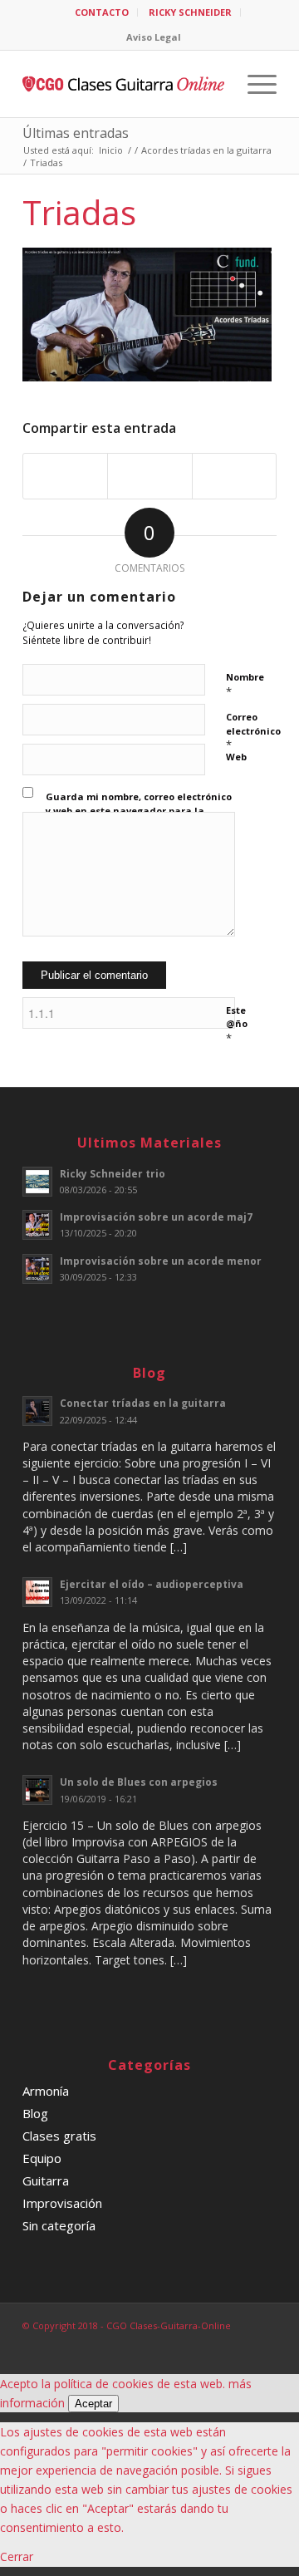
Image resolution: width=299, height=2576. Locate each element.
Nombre (245, 685)
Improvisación (62, 2203)
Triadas (79, 212)
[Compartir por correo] (234, 476)
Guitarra (46, 2180)
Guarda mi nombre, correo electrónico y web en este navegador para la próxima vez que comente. (139, 810)
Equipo (42, 2158)
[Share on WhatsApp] (149, 476)
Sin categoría (59, 2225)
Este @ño (237, 1025)
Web (236, 757)
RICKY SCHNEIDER (190, 12)
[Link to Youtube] (214, 2343)
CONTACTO (102, 12)
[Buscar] (215, 84)
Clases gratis (59, 2136)
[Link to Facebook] (189, 2343)
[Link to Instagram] (239, 2343)
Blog (35, 2113)
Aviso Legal (154, 37)
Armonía (46, 2091)
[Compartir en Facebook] (65, 476)
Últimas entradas (76, 133)
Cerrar (17, 2556)
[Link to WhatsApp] (264, 2343)
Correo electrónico (253, 731)
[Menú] (254, 84)
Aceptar (93, 2404)
